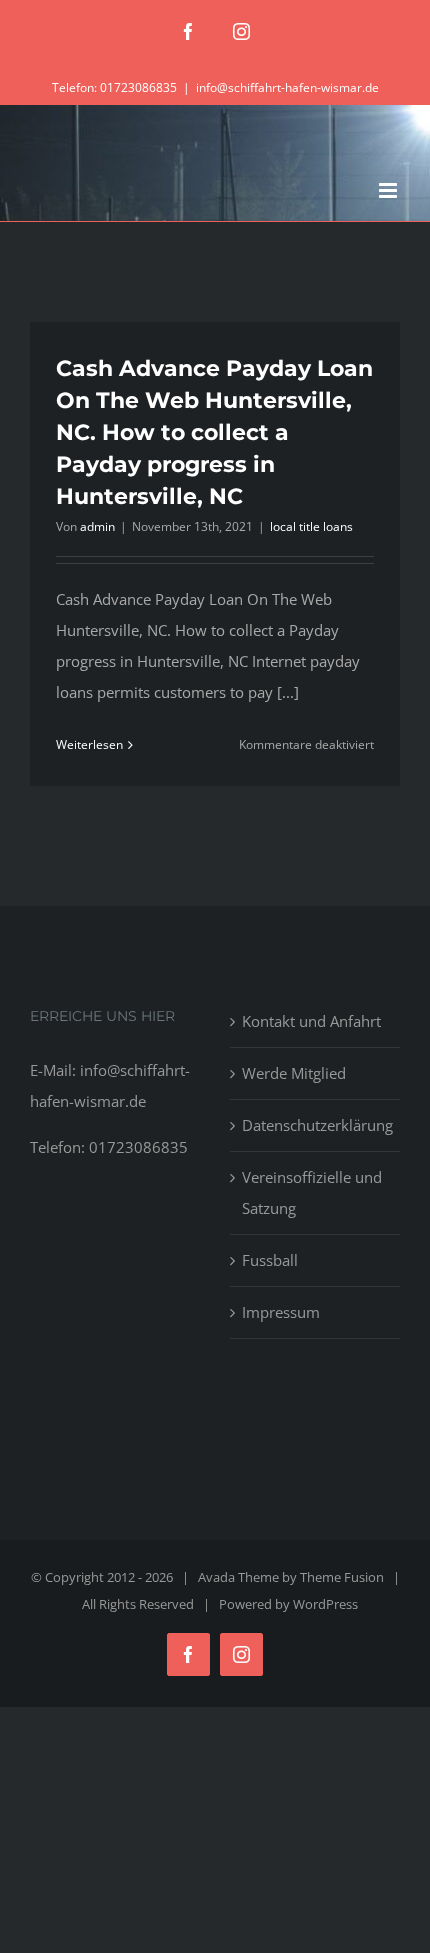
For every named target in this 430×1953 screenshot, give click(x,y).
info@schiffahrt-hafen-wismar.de (287, 87)
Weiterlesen (89, 744)
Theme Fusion (342, 1577)
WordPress (325, 1604)
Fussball (270, 1260)
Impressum (281, 1312)
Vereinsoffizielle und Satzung (312, 1192)
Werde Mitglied (294, 1073)
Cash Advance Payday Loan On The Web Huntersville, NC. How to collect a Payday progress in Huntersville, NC (214, 432)
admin (97, 526)
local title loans (311, 526)
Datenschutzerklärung (316, 1125)
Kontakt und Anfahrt (311, 1021)
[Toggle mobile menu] (389, 190)
